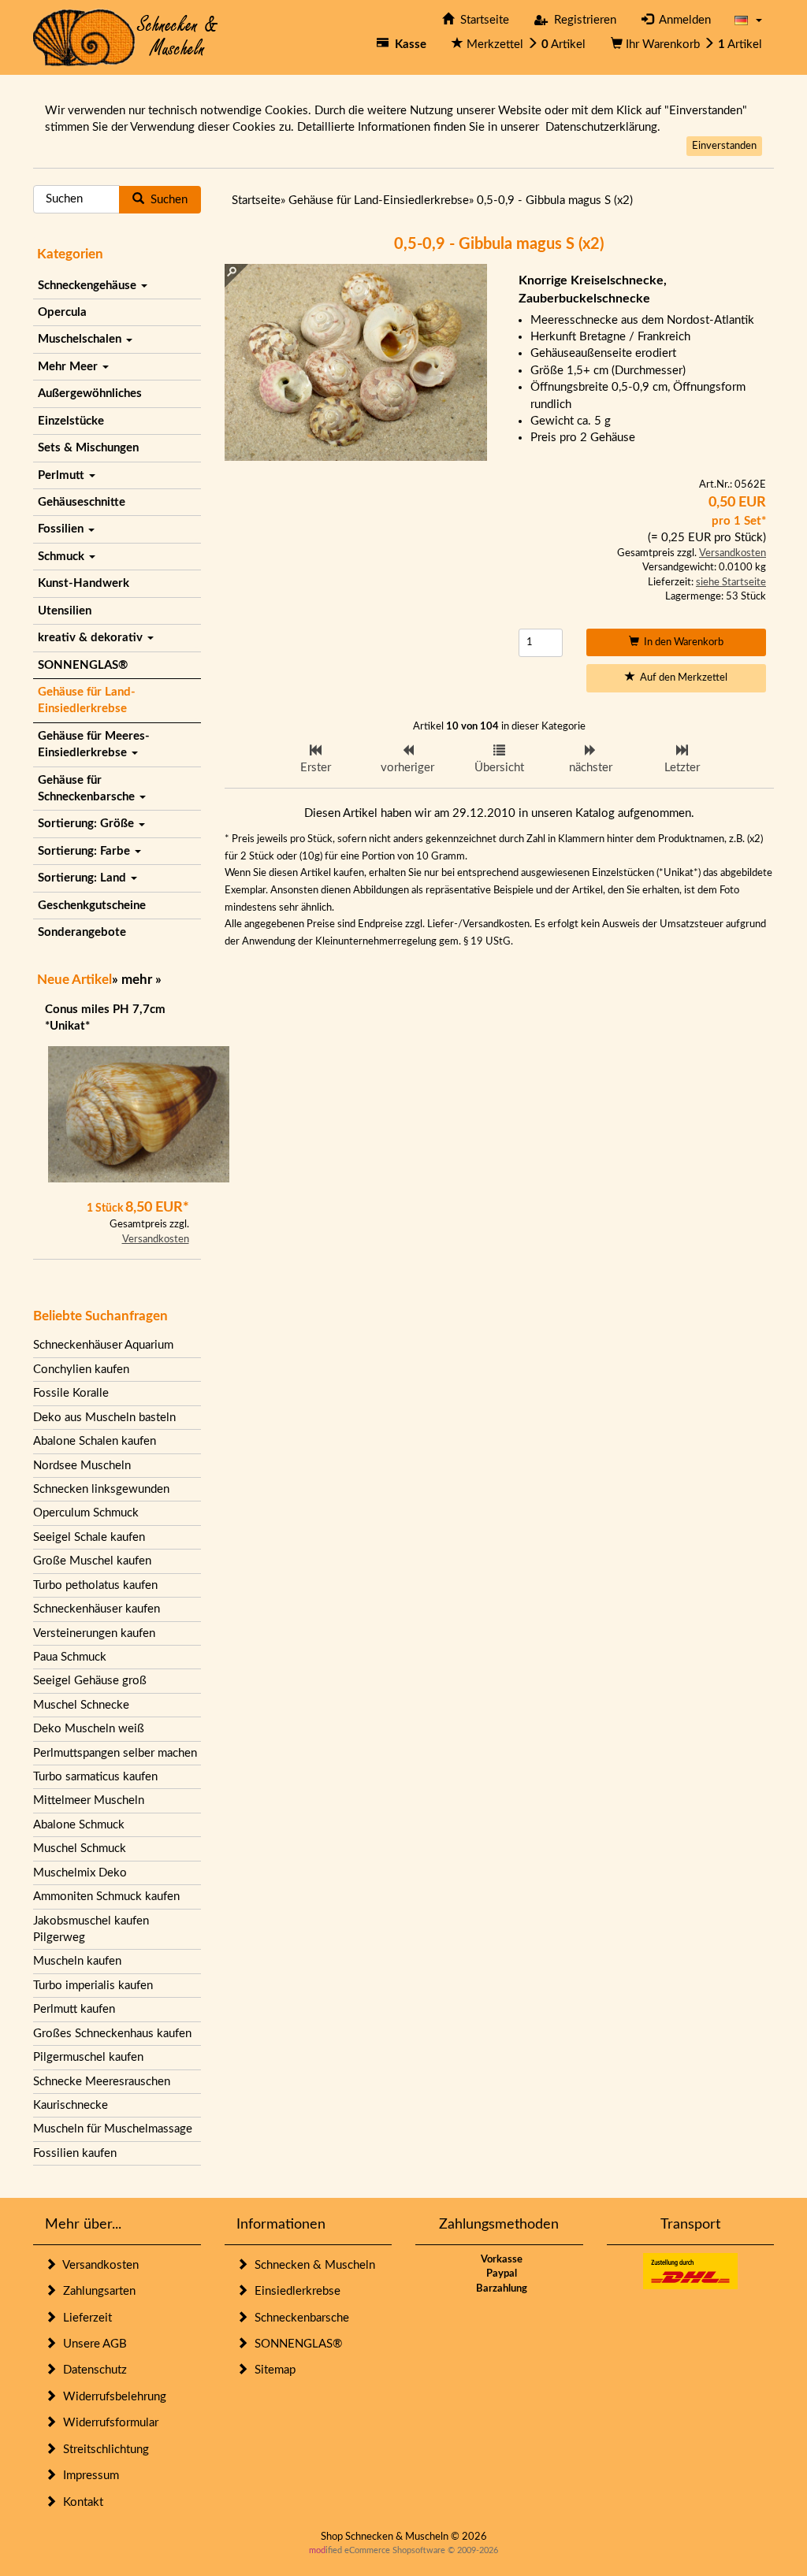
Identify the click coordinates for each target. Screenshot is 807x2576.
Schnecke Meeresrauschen (102, 2082)
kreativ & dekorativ (92, 638)
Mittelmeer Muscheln (89, 1800)
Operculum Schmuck (86, 1513)
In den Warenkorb (681, 642)
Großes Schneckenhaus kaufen (112, 2034)
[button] (748, 20)
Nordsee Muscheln (82, 1466)
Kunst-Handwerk (84, 583)
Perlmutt (63, 475)
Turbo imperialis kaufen (93, 1986)
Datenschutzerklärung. (603, 127)
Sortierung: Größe (87, 824)
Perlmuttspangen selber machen (115, 1753)
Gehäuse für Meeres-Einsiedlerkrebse (94, 744)
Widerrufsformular (108, 2423)
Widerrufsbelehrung (112, 2397)
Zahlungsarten (96, 2291)
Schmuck (63, 557)
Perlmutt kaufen (74, 2009)
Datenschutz (92, 2370)
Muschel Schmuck (80, 1848)
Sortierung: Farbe (86, 851)
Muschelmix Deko (80, 1873)
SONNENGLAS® (83, 665)
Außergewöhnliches (90, 393)
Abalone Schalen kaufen (95, 1441)
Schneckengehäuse (89, 286)
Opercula (62, 312)
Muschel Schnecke (81, 1705)
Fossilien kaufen (75, 2153)
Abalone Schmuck (79, 1825)
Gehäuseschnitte (82, 502)
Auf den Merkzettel (681, 678)
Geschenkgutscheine (92, 906)
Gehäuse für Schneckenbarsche (88, 789)
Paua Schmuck (70, 1657)
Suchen (166, 200)
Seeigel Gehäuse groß (90, 1681)
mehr (137, 980)
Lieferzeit (84, 2318)
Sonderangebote (82, 932)
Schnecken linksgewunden (101, 1489)
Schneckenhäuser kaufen (97, 1609)
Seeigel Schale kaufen (89, 1537)
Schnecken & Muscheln (312, 2265)
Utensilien (65, 611)
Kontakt (80, 2502)
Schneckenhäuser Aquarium (103, 1345)
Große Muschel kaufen (92, 1561)
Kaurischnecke (71, 2105)
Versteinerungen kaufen (94, 1633)
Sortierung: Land (84, 878)
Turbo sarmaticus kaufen (95, 1777)
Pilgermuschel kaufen (88, 2057)
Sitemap (272, 2370)
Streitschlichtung (103, 2450)
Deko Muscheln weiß (89, 1729)
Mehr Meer (69, 367)
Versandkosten (156, 1240)
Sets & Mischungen (88, 448)
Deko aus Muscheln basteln (104, 1418)
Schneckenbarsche (299, 2318)
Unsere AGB (92, 2344)
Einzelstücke (71, 421)
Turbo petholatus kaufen (95, 1585)
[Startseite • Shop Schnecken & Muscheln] (126, 37)
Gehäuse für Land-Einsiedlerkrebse (87, 700)
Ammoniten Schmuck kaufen (106, 1897)
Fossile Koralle (71, 1393)
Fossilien (62, 529)
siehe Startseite (731, 583)
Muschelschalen (81, 339)
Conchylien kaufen (81, 1370)
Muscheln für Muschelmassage (113, 2129)
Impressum (88, 2476)
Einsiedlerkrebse (294, 2291)
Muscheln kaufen (77, 1961)
